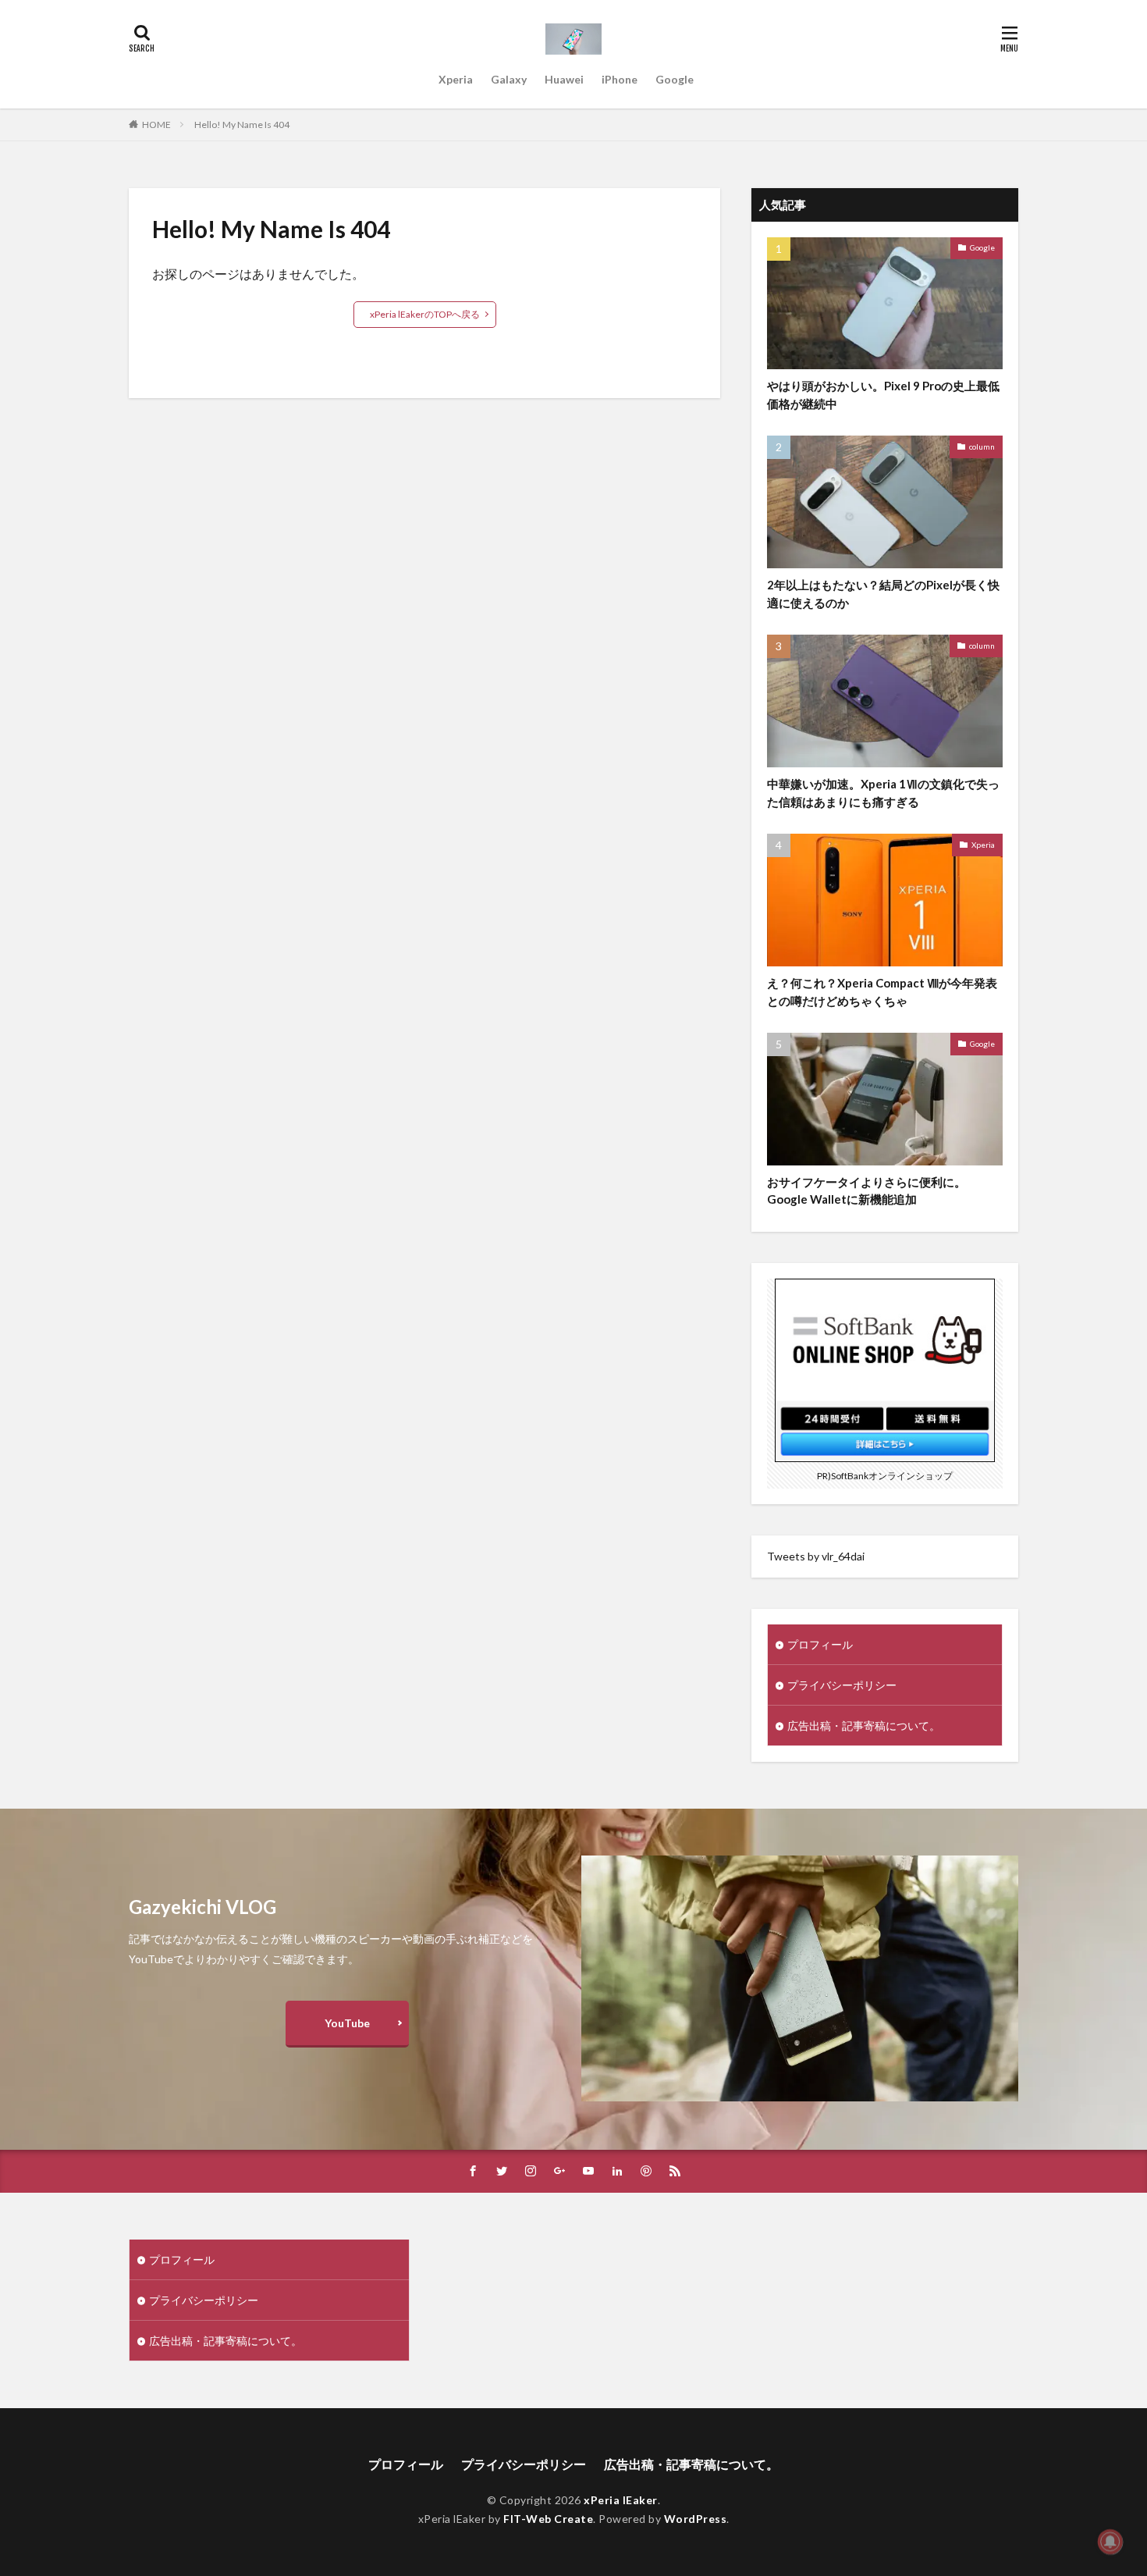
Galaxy (509, 79)
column (982, 447)
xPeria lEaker (621, 2500)
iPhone (620, 79)
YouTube (347, 2023)
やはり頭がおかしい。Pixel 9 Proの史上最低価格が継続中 (883, 395)
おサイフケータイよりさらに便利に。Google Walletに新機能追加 (866, 1191)
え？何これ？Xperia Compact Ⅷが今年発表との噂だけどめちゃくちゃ (882, 992)
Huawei (564, 79)
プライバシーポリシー (842, 1685)
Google (675, 79)
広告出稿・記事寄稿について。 (864, 1726)
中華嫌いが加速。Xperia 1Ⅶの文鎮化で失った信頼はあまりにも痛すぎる (883, 793)
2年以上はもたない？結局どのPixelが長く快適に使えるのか (883, 594)
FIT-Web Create (548, 2519)
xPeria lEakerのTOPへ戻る (425, 314)
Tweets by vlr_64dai (816, 1556)
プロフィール (820, 1644)
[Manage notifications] (1110, 2542)
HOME (156, 125)
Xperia (456, 79)
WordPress (696, 2519)
